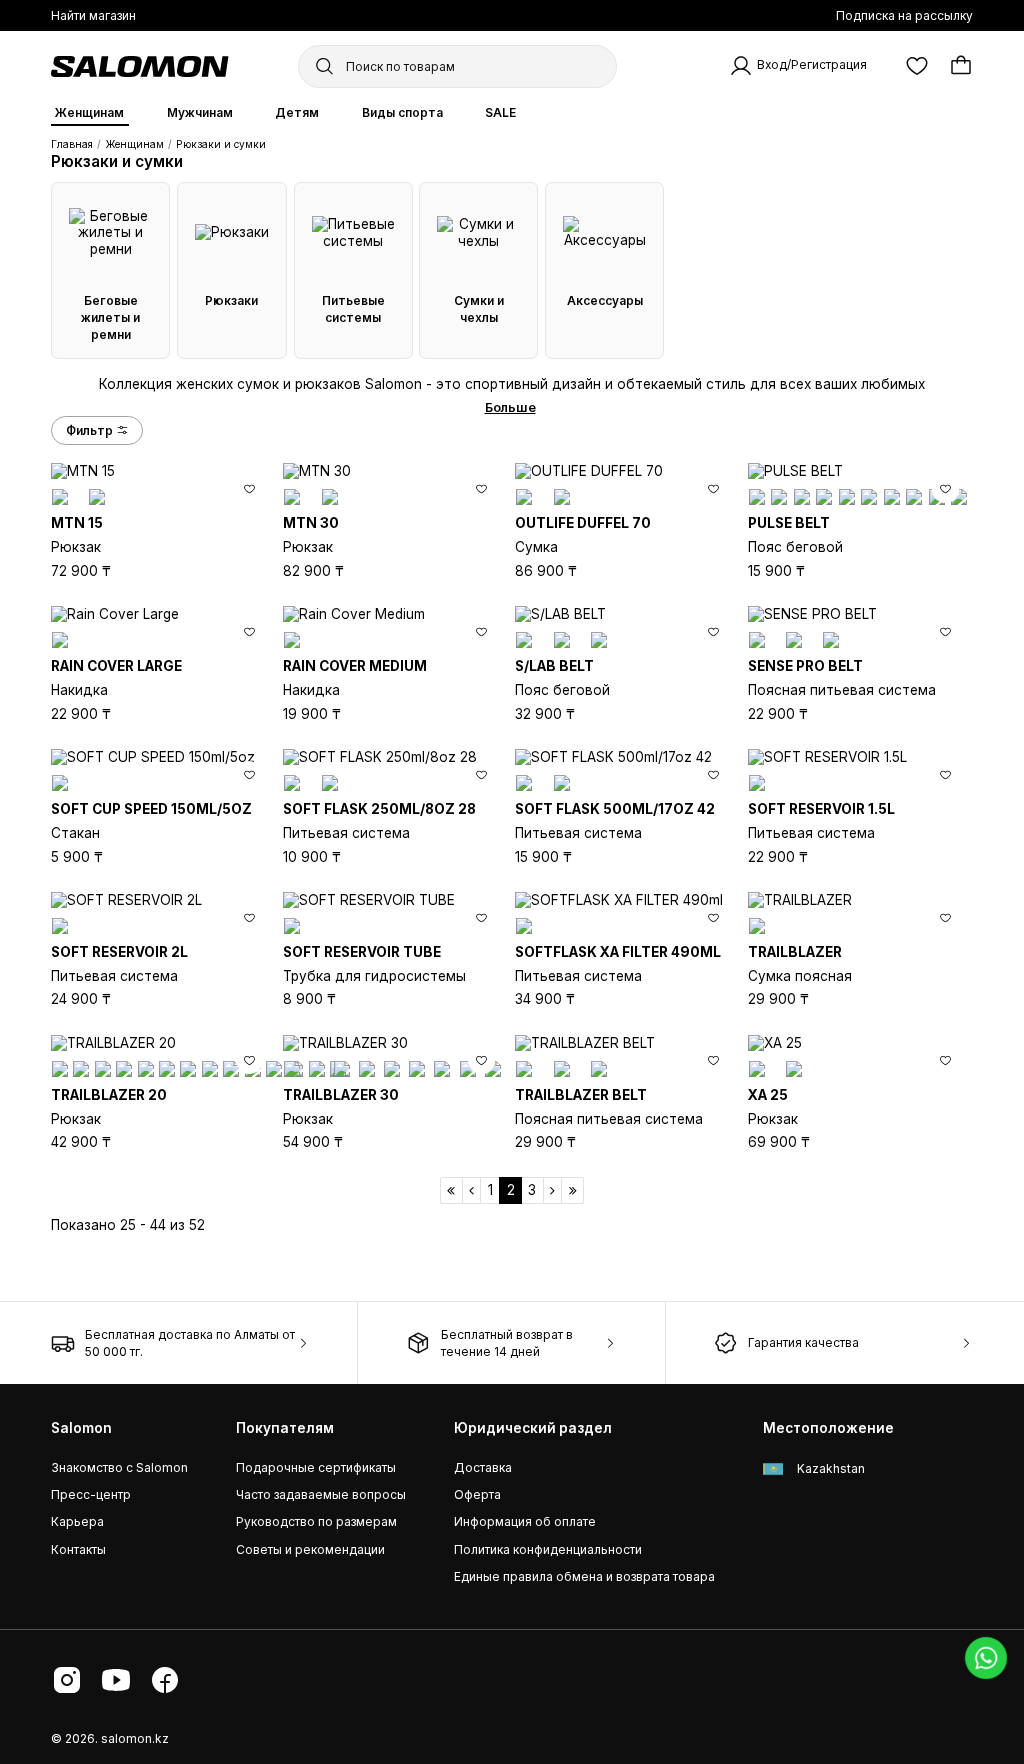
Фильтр (89, 430)
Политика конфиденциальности (548, 1549)
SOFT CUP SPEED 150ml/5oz (151, 809)
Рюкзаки (231, 300)
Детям (297, 112)
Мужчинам (200, 112)
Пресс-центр (91, 1494)
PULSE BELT (789, 523)
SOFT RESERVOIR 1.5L (821, 809)
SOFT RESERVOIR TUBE (362, 952)
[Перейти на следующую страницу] (553, 1190)
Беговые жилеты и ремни (110, 317)
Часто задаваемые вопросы (321, 1494)
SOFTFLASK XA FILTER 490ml (618, 952)
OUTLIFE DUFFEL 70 (583, 523)
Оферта (477, 1494)
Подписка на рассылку (904, 15)
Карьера (77, 1521)
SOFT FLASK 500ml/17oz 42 (615, 809)
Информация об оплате (525, 1521)
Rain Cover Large (116, 666)
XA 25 (768, 1095)
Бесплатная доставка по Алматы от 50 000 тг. (190, 1343)
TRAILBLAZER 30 (341, 1095)
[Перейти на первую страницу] (451, 1190)
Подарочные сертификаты (316, 1467)
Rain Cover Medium (355, 666)
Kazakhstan (829, 1468)
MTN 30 (311, 523)
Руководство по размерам (316, 1521)
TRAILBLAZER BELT (581, 1095)
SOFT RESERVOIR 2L (119, 952)
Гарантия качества (803, 1342)
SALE (500, 112)
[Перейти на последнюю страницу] (572, 1190)
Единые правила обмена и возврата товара (584, 1576)
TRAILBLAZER (795, 952)
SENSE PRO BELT (805, 666)
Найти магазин (93, 15)
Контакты (78, 1549)
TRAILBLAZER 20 (109, 1095)
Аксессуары (605, 300)
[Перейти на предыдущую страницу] (472, 1190)
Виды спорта (402, 112)
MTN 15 (77, 523)
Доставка (483, 1467)
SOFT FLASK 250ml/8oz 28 (379, 809)
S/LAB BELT (554, 666)
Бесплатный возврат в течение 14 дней (507, 1343)
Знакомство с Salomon (119, 1467)
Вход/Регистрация (812, 65)
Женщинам (89, 112)
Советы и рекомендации (310, 1549)
